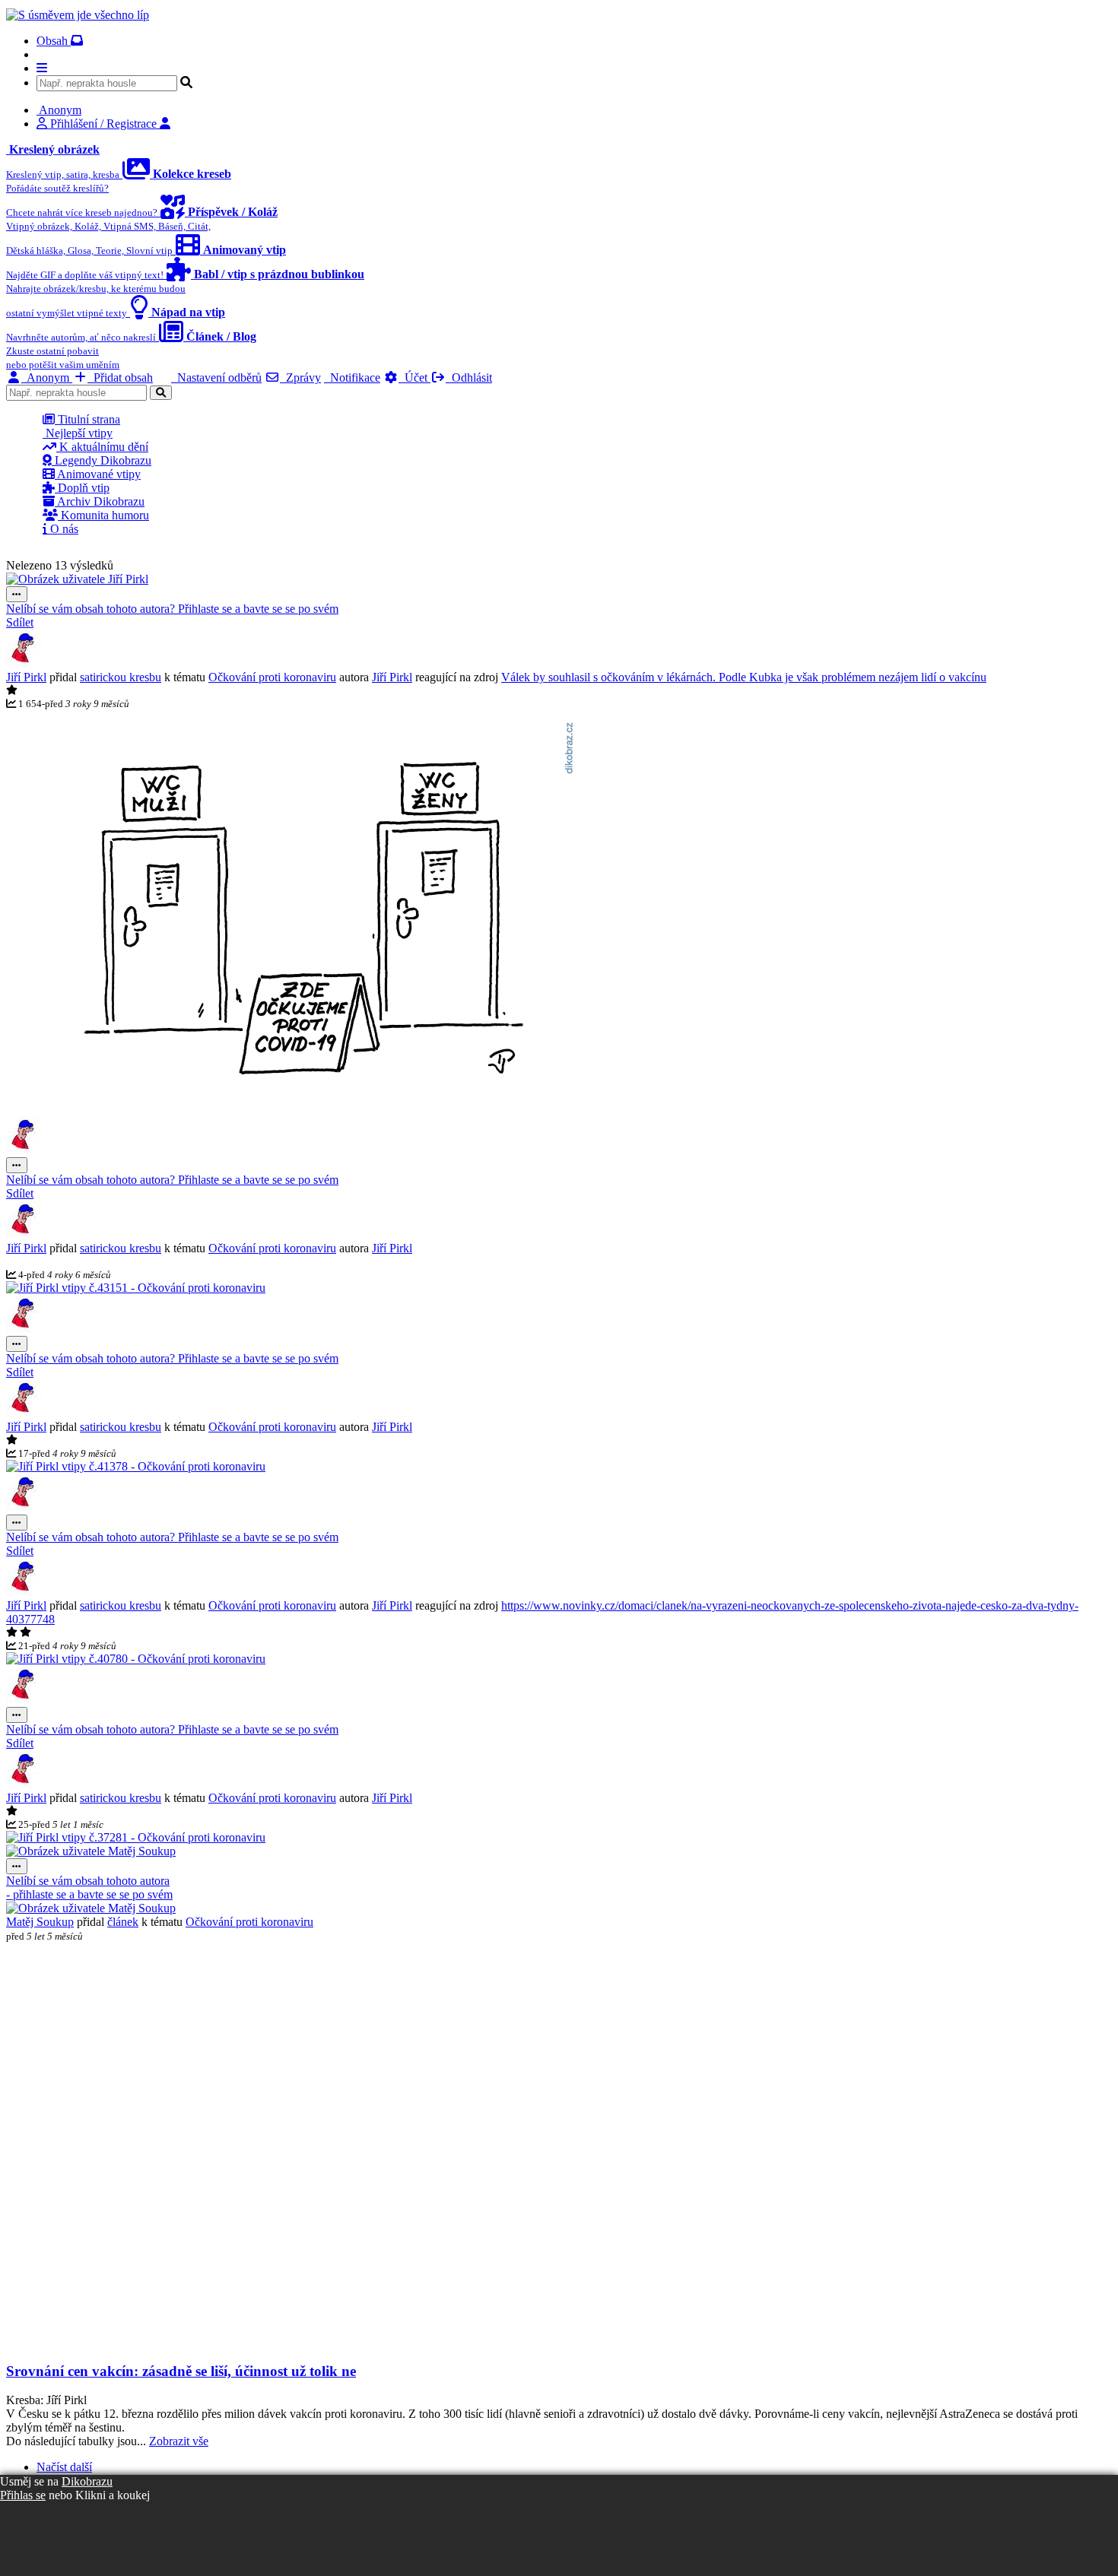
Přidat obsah (120, 378)
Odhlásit (469, 378)
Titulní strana (87, 419)
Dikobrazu (87, 2481)
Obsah (54, 41)
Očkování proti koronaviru (272, 677)
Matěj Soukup (40, 1922)
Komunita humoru (103, 515)
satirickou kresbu (121, 677)
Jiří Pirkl (26, 677)
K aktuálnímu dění (102, 447)
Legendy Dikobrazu (102, 460)
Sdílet (20, 622)
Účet (414, 378)
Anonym (47, 378)
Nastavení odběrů (216, 378)
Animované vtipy (98, 474)
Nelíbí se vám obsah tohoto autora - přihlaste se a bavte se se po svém (89, 1888)
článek (123, 1922)
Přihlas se (23, 2495)
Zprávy (300, 378)
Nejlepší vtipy (78, 433)
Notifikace (352, 378)
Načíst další (64, 2467)
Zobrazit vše (179, 2441)
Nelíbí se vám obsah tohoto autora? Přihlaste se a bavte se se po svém (172, 609)
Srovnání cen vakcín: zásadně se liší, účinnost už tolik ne (181, 2371)
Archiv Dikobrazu (100, 501)
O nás (63, 529)
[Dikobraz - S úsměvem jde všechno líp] (78, 15)
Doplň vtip (82, 488)
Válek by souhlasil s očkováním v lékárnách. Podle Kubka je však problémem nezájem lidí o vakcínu (744, 677)
